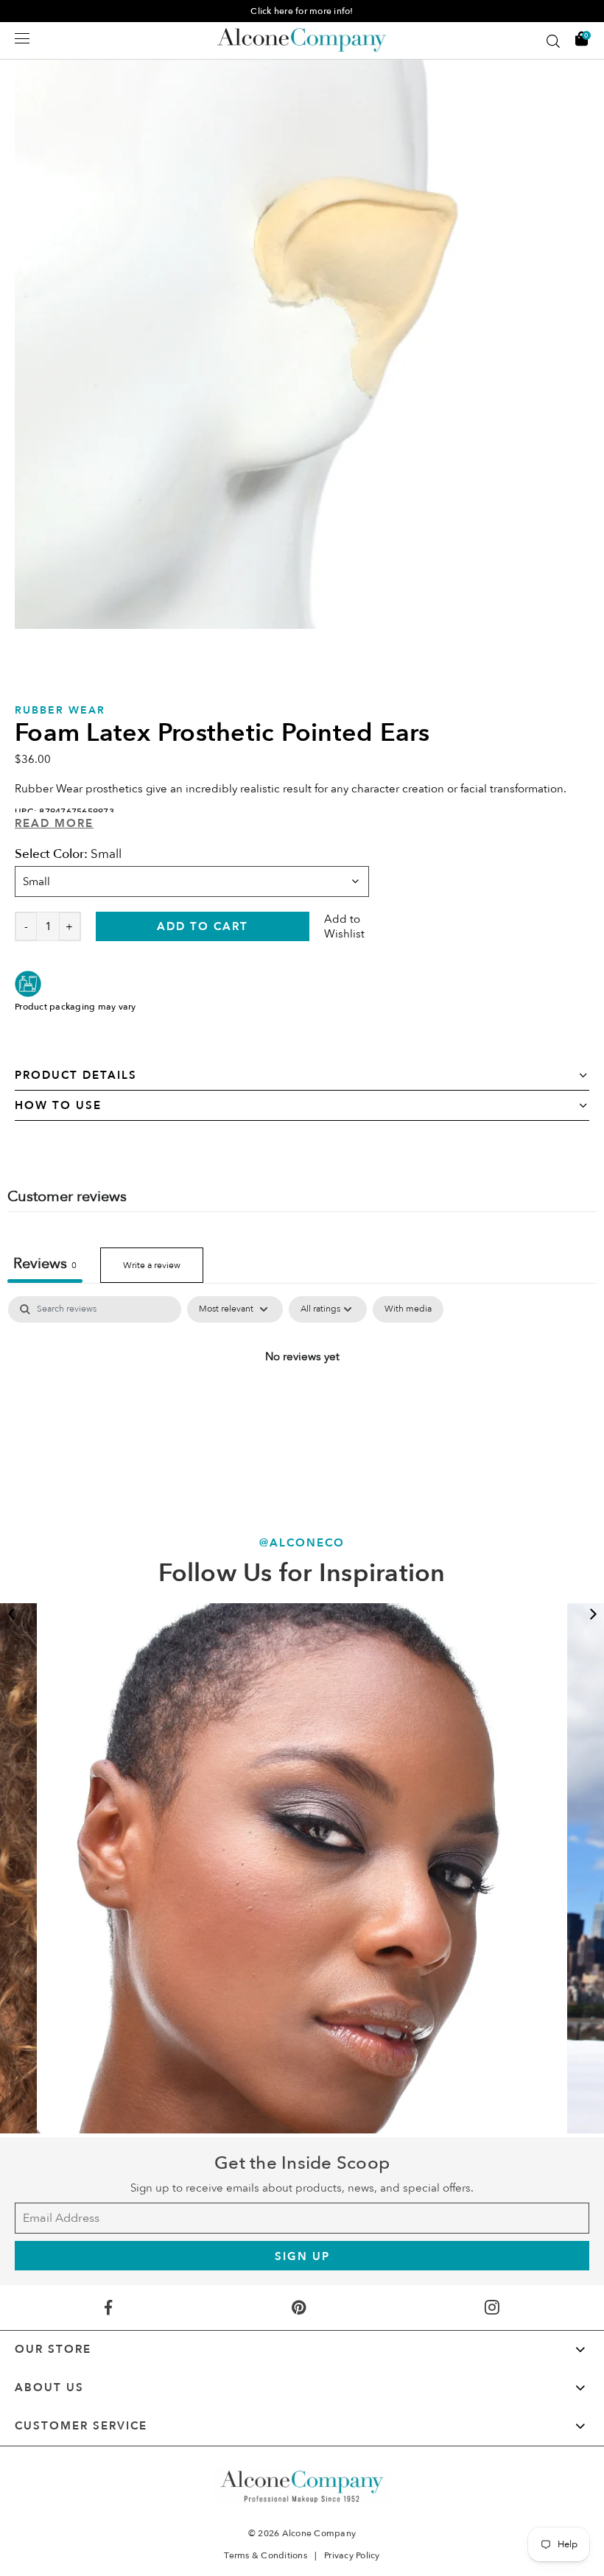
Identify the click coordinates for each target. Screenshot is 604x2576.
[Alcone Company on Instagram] (492, 2308)
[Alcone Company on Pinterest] (299, 2308)
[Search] (553, 41)
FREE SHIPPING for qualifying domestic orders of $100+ (302, 11)
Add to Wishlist (344, 926)
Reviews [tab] (45, 1263)
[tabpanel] (302, 342)
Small (36, 881)
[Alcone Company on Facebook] (108, 2308)
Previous (11, 1614)
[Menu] (22, 38)
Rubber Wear (60, 710)
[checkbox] (408, 1309)
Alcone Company (319, 2533)
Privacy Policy (352, 2555)
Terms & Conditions (266, 2555)
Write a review (152, 1265)
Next (593, 1614)
